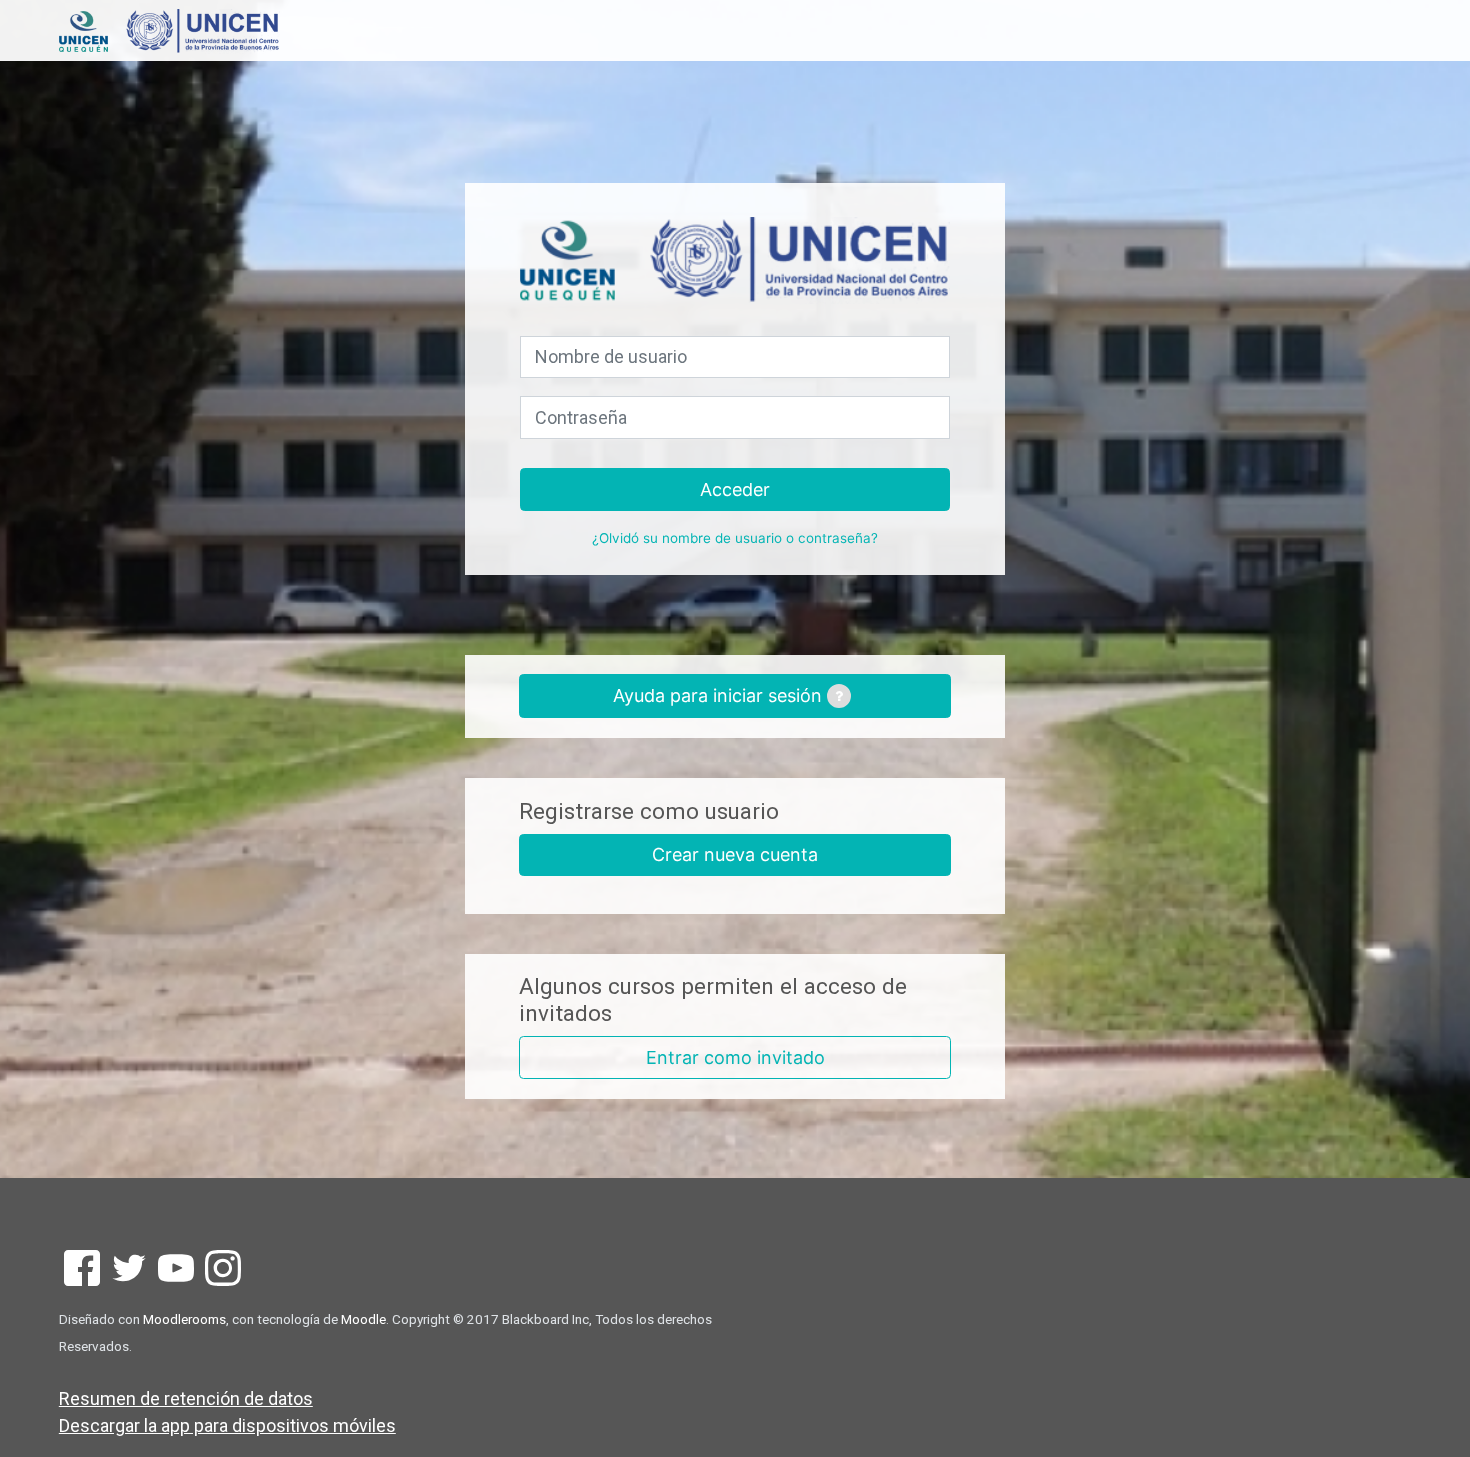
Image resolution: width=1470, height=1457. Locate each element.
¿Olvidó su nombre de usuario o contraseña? (735, 538)
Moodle (363, 1319)
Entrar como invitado (735, 1057)
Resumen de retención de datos (186, 1398)
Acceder (735, 489)
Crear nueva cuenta (735, 854)
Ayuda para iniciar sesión (720, 695)
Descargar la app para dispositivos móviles (227, 1425)
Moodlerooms (184, 1319)
